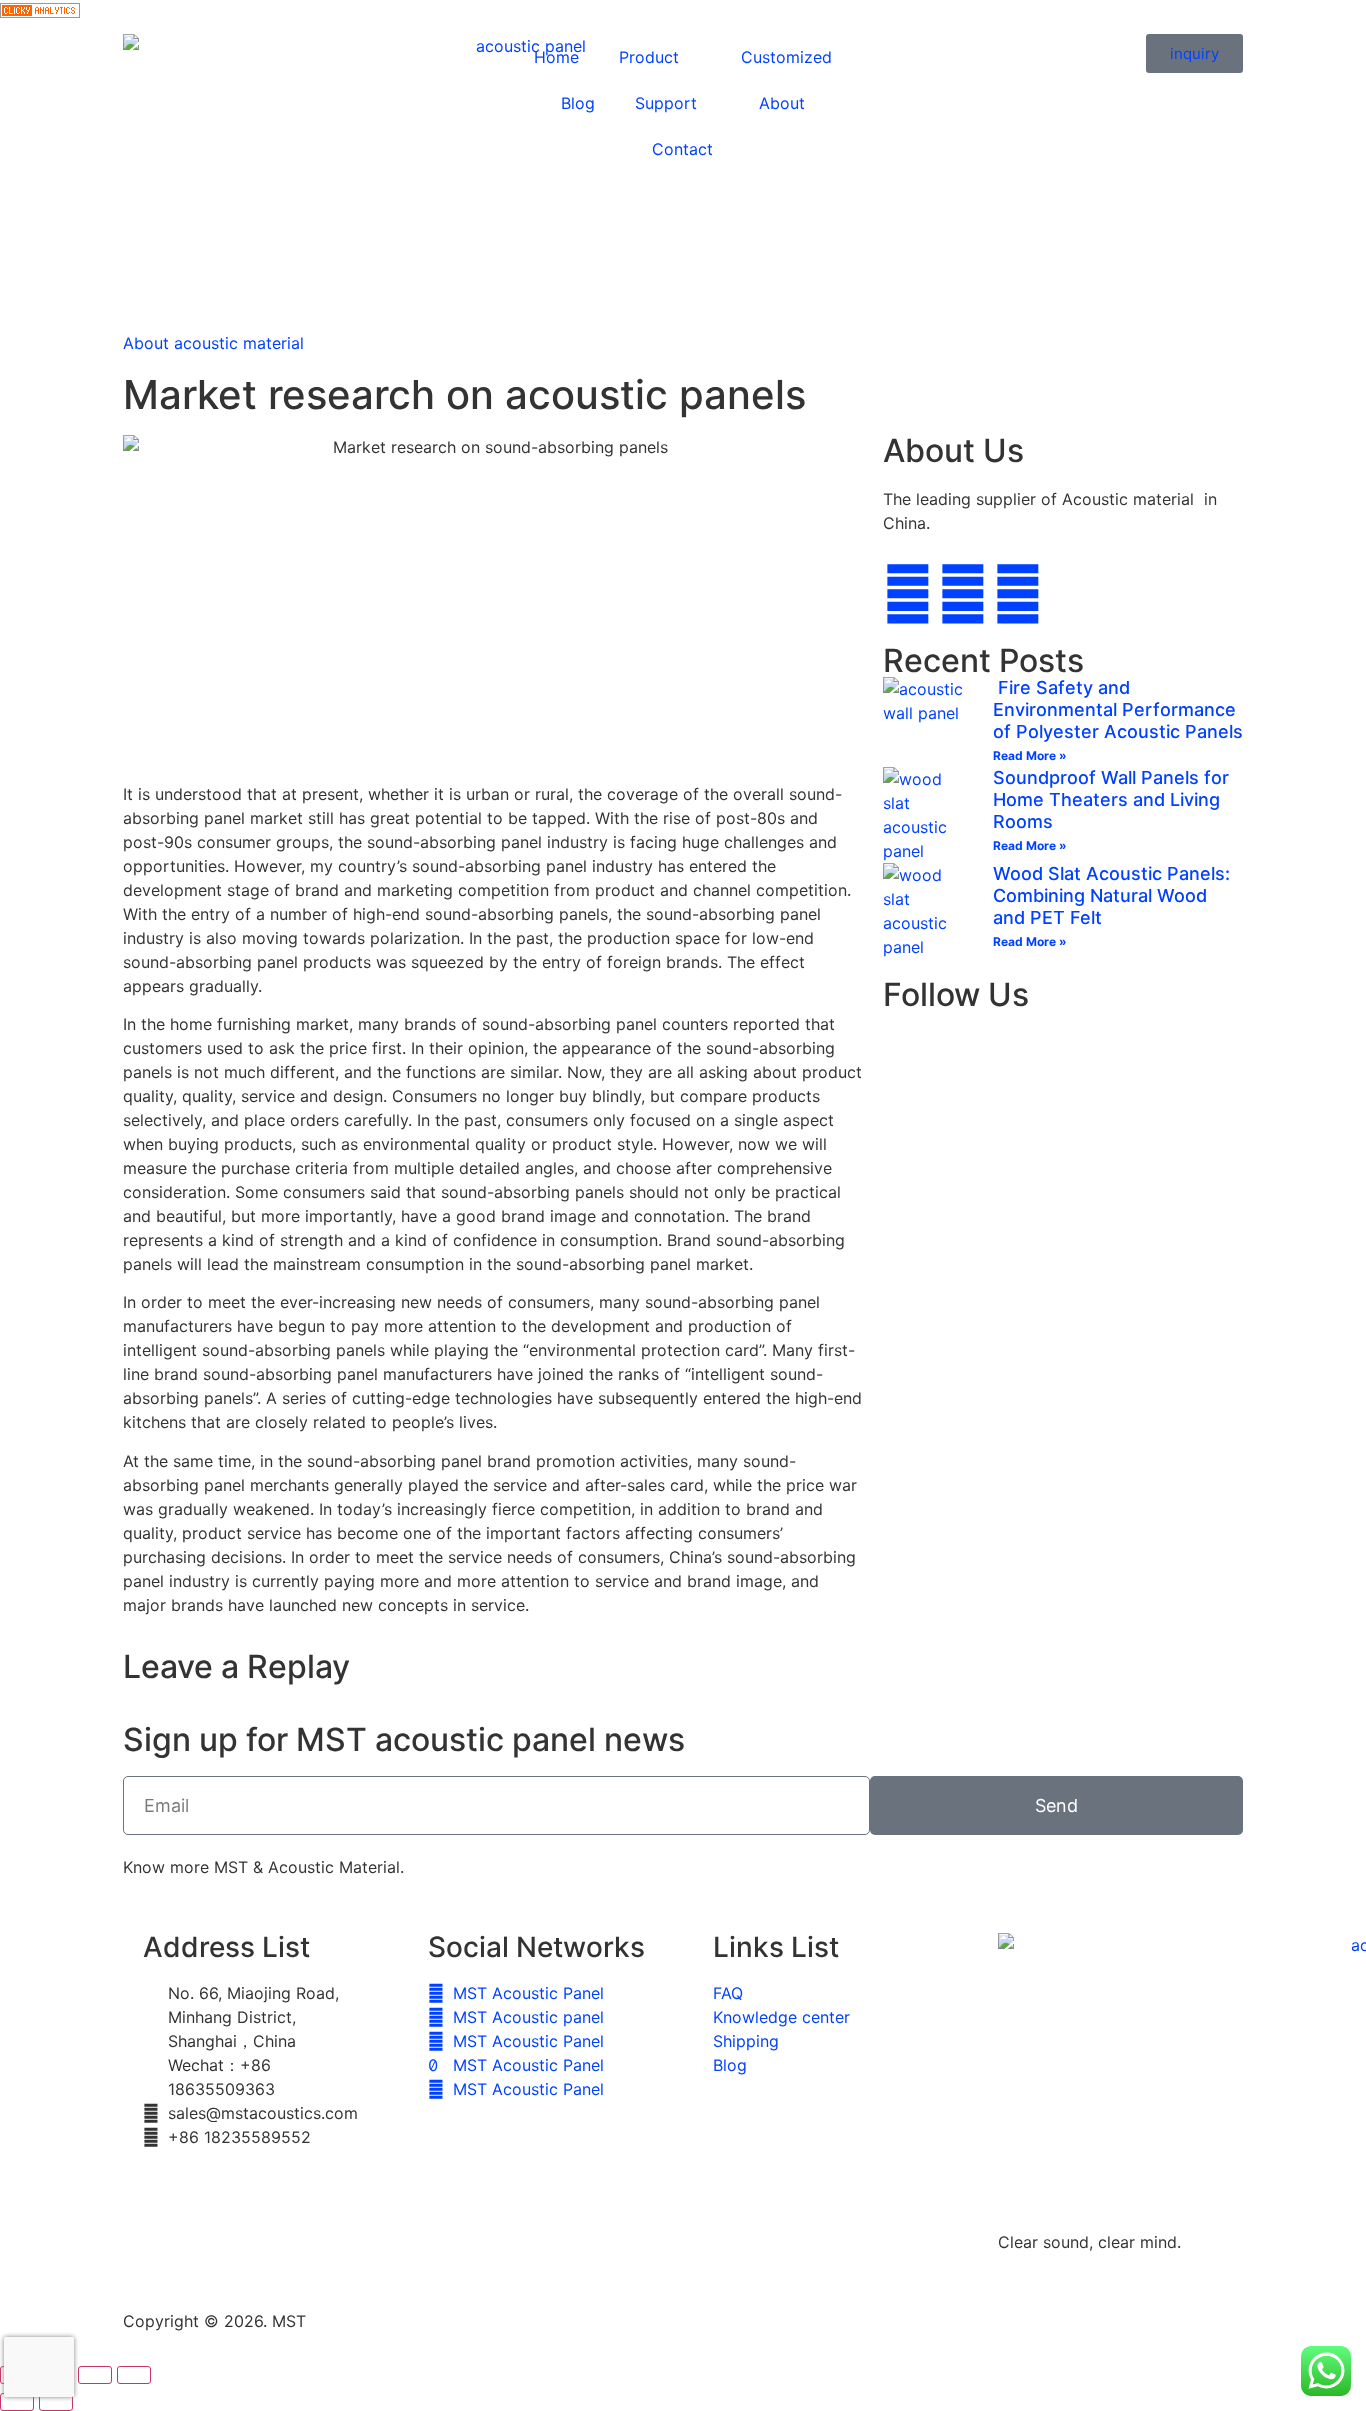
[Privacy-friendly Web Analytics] (40, 12)
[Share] (95, 2375)
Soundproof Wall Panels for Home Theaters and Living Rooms (1111, 799)
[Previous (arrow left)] (17, 2402)
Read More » (1030, 755)
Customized (786, 57)
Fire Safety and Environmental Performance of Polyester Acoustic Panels (1118, 709)
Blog (578, 103)
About (782, 103)
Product (649, 57)
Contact (682, 149)
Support (666, 103)
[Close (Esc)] (134, 2375)
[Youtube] (1018, 594)
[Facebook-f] (908, 594)
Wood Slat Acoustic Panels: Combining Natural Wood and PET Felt (1111, 895)
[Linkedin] (963, 594)
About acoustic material (213, 343)
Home (556, 57)
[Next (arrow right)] (56, 2402)
